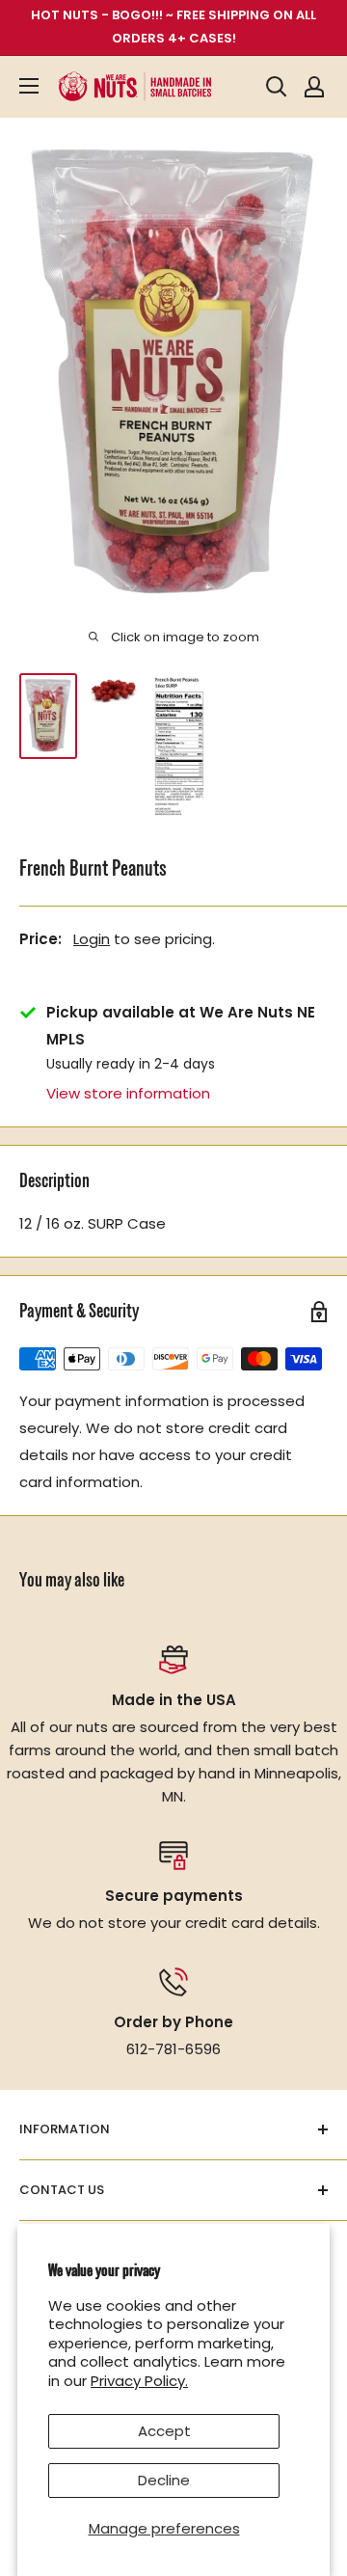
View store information (128, 1093)
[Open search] (277, 87)
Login (92, 939)
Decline (164, 2480)
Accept (164, 2431)
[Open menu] (29, 86)
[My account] (314, 87)
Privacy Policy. (139, 2381)
